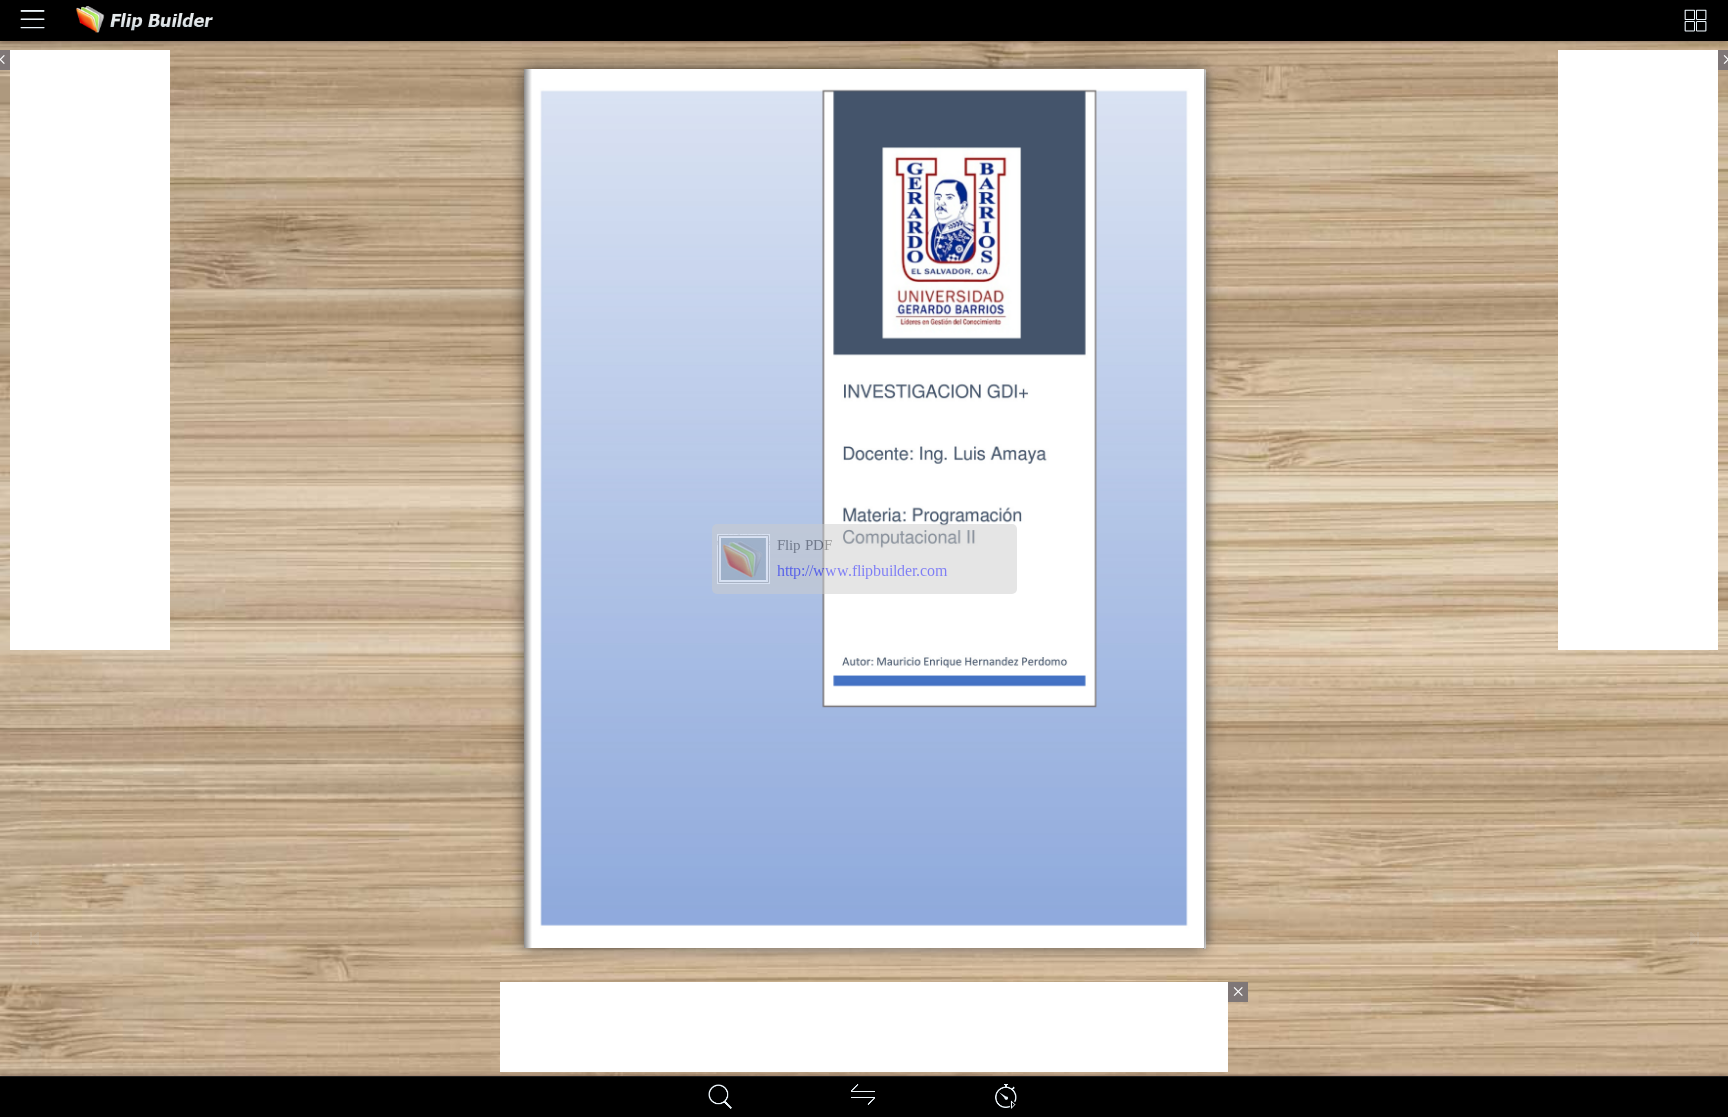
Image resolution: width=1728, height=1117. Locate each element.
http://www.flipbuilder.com (862, 570)
